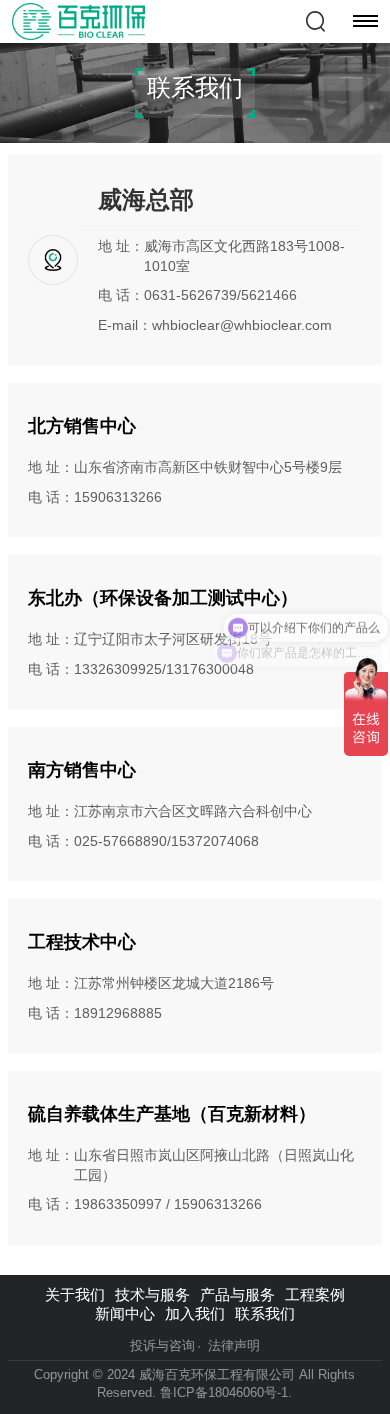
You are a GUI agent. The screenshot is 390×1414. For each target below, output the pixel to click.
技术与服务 (152, 1294)
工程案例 (315, 1294)
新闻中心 (125, 1313)
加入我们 (195, 1313)
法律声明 (234, 1345)
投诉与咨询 (162, 1345)
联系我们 (265, 1313)
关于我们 (75, 1294)
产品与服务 (237, 1294)
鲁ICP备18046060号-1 (224, 1392)
